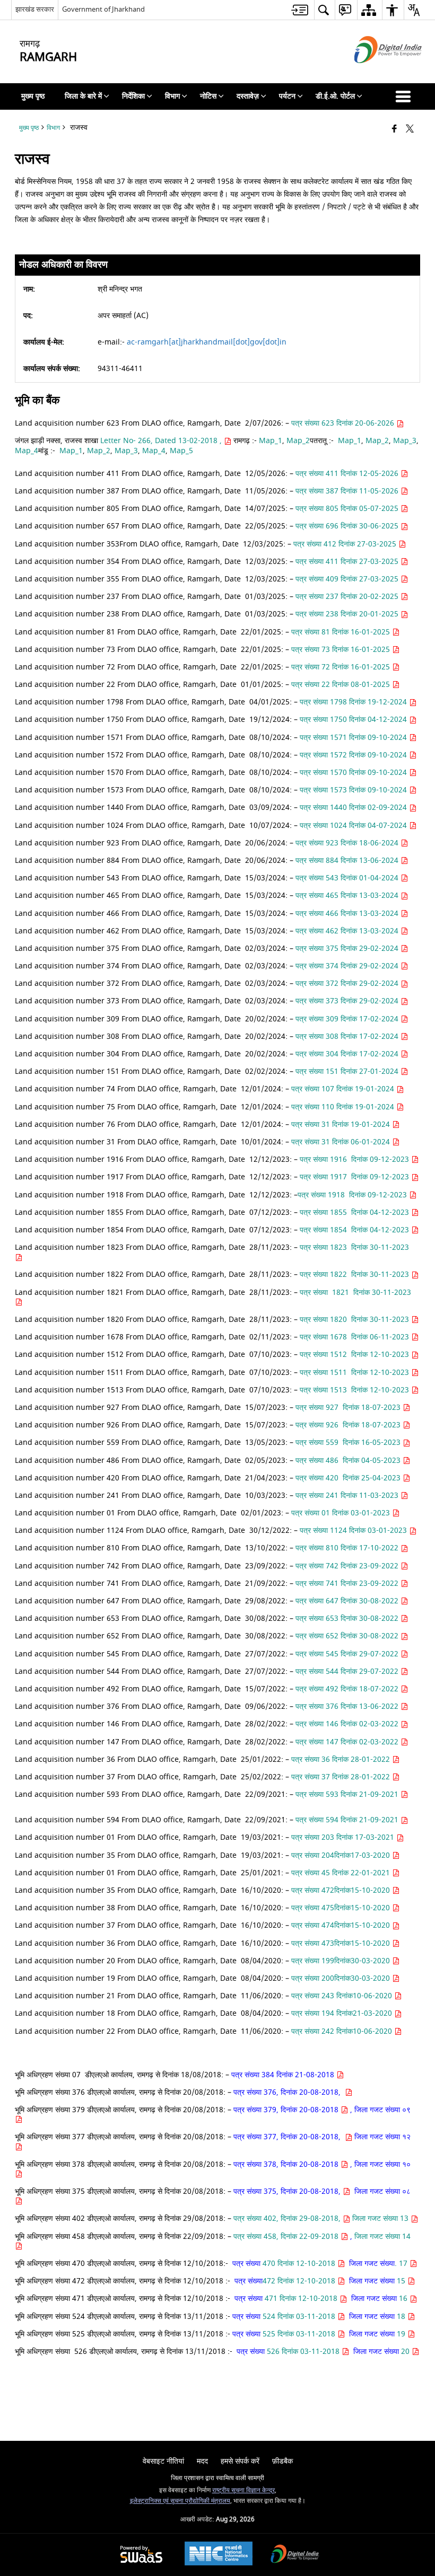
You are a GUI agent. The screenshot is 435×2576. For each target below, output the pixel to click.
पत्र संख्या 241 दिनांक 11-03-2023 (348, 1496)
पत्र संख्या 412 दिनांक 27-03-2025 (346, 544)
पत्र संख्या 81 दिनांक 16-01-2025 (342, 632)
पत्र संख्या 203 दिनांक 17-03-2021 (344, 1837)
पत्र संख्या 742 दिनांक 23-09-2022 (348, 1566)
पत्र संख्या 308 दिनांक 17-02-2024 (348, 1036)
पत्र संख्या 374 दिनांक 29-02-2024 (348, 966)
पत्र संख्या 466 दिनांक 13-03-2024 (348, 914)
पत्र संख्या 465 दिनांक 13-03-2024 (348, 896)
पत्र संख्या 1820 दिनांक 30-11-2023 (355, 1320)
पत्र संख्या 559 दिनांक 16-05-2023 (349, 1443)
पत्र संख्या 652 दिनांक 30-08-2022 (348, 1636)
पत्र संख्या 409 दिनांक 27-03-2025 (348, 579)
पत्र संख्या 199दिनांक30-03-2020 (342, 1961)
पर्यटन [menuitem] (287, 96)
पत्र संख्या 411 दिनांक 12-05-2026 (348, 474)
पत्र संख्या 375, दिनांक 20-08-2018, (288, 2191)
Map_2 (298, 441)
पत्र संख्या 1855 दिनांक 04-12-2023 (355, 1212)
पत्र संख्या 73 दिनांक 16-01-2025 (342, 650)
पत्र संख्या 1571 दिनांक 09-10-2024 (354, 738)
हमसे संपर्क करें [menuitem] (240, 2461)
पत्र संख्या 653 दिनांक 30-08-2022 (348, 1618)
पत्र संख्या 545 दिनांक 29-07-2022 (348, 1654)
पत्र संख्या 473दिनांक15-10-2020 (342, 1943)
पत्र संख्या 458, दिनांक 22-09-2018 (287, 2237)
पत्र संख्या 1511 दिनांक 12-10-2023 (355, 1373)
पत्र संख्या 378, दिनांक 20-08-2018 (287, 2164)
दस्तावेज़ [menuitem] (248, 96)
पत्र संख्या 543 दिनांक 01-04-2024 (348, 878)
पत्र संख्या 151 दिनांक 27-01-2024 (348, 1071)
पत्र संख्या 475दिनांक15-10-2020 (342, 1908)
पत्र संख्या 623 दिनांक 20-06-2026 (344, 423)
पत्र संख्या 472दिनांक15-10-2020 (342, 1890)
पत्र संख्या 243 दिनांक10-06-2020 (342, 1996)
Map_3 (405, 441)
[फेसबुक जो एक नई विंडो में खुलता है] (394, 130)
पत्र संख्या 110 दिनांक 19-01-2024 (344, 1107)
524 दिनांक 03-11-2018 (299, 2317)
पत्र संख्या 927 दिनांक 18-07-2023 (349, 1408)
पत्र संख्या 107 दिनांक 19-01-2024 (344, 1089)
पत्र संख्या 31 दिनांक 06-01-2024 (342, 1142)
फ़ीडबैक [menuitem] (282, 2461)
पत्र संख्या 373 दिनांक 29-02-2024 (348, 1001)
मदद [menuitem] (202, 2461)
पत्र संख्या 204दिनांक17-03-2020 (342, 1855)
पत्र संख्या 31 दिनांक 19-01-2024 (342, 1124)
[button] (405, 96)
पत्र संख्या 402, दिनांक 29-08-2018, (288, 2218)
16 (403, 2299)
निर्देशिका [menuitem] (133, 96)
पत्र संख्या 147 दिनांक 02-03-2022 (348, 1742)
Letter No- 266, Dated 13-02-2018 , (162, 441)
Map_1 (271, 441)
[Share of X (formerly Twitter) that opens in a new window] (410, 130)
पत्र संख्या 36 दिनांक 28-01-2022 (342, 1759)
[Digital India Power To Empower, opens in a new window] (295, 2555)
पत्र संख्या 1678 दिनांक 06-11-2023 (355, 1337)
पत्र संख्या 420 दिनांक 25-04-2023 (349, 1478)
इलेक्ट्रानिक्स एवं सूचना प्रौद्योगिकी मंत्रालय (180, 2501)
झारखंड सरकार (35, 9)
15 (401, 2281)
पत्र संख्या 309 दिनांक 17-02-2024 (348, 1019)
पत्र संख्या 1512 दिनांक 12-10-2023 (355, 1355)
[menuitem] (300, 10)
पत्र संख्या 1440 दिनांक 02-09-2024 (354, 808)
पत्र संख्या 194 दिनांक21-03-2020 (342, 2013)
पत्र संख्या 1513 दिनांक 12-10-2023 (355, 1390)
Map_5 (182, 451)
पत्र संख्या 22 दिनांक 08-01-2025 (342, 685)
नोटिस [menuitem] (208, 96)
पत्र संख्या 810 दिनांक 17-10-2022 (348, 1548)
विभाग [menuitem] (172, 96)
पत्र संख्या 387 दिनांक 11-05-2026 (348, 491)
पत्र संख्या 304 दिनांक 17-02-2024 (348, 1054)
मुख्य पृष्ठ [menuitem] (33, 96)
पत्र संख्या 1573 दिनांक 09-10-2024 (354, 790)
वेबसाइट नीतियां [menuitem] (163, 2461)
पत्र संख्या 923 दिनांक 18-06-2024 (348, 843)
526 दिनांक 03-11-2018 (303, 2352)
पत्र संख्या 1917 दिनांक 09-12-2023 (355, 1177)
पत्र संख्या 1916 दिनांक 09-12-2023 (355, 1159)
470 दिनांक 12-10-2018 (299, 2264)
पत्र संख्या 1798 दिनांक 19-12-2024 (354, 702)
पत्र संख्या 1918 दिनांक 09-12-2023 (353, 1195)
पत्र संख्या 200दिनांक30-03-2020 (341, 1978)
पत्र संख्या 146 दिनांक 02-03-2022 (348, 1724)
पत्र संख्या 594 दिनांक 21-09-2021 (348, 1820)
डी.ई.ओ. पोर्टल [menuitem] (335, 96)
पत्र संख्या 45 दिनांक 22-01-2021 (342, 1873)
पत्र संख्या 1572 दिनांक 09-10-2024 (354, 755)
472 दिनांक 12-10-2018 (300, 2281)
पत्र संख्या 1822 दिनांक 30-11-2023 (355, 1274)
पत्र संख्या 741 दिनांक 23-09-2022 (348, 1583)
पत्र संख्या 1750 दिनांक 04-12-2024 (354, 720)
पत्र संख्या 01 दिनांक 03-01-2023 (342, 1513)
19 (401, 2334)
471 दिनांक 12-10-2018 (301, 2299)
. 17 (402, 2264)
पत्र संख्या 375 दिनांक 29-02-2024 (348, 949)
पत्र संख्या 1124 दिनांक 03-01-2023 (354, 1530)
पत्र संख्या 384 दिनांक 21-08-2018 (283, 2075)
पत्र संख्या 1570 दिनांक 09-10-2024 (354, 773)
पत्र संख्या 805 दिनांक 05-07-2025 (348, 509)
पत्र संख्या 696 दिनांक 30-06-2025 (348, 526)
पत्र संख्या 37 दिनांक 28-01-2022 (342, 1777)
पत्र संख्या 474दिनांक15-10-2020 (342, 1925)
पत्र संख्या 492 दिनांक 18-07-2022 (348, 1689)
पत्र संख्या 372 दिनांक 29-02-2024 (348, 983)
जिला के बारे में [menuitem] (83, 96)
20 (405, 2352)
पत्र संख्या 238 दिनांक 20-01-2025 (348, 614)
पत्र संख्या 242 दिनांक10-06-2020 (342, 2031)
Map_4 (27, 451)
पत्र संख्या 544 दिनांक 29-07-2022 (348, 1671)
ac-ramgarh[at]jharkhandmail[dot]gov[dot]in (207, 342)
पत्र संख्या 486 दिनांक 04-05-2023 (349, 1461)
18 (401, 2317)
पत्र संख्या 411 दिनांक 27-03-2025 (348, 562)
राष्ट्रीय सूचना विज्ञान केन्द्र (243, 2490)
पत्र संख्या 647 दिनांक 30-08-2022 (348, 1601)
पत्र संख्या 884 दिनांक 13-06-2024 (348, 861)
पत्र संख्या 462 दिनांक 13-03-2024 (348, 931)
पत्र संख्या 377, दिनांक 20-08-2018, (289, 2137)
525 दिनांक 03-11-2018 (299, 2334)
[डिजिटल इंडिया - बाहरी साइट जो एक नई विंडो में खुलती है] (375, 72)
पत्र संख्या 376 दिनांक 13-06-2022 (348, 1706)
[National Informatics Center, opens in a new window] (219, 2555)
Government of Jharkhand (103, 9)
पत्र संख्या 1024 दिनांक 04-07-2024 (354, 826)
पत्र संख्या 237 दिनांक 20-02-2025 (348, 597)
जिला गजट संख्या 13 (381, 2218)
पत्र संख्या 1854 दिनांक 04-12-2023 (355, 1230)
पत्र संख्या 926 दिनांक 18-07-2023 (349, 1425)
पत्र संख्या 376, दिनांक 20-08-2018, (289, 2092)
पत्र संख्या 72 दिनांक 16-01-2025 (342, 667)
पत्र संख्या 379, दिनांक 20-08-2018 (287, 2110)
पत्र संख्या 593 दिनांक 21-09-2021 (348, 1794)
